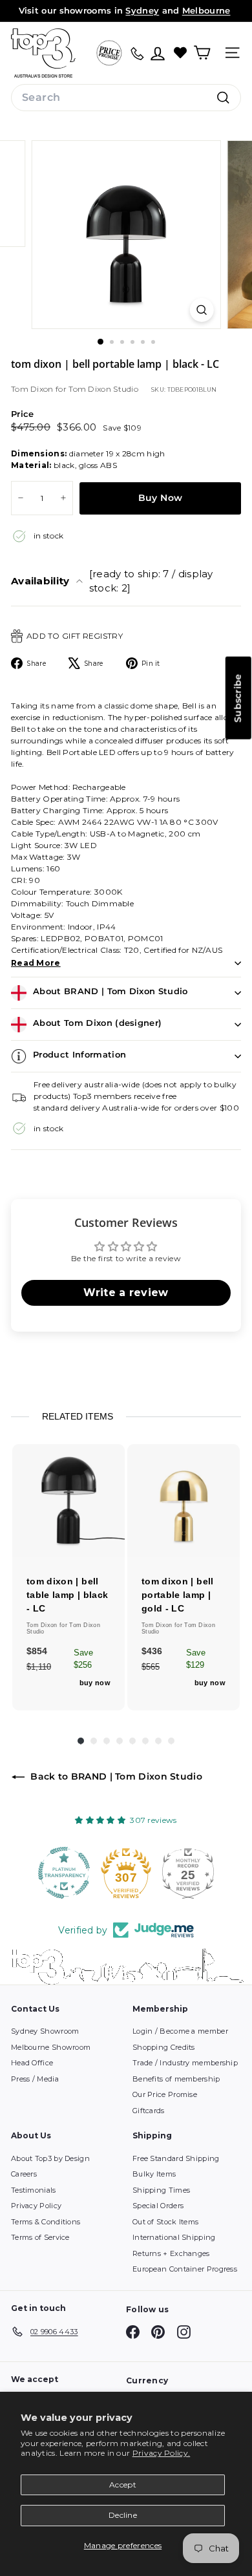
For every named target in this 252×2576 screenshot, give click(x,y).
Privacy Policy (36, 2206)
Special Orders (158, 2206)
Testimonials (34, 2190)
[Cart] (202, 53)
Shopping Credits (164, 2047)
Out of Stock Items (165, 2222)
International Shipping (174, 2237)
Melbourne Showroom (51, 2047)
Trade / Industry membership (185, 2063)
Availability (112, 581)
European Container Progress (185, 2269)
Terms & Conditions (46, 2222)
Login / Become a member (180, 2031)
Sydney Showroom (45, 2031)
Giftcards (149, 2111)
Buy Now (160, 498)
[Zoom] (201, 310)
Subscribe (238, 698)
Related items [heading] (78, 1416)
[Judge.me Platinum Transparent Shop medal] (64, 1873)
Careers (24, 2174)
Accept (123, 2485)
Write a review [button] (126, 1293)
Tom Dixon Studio (103, 389)
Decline (123, 2515)
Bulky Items (154, 2174)
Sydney (142, 10)
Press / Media (35, 2079)
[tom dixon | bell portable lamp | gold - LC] (184, 1500)
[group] (68, 1577)
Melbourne (206, 10)
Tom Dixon (33, 389)
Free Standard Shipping (176, 2158)
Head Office (32, 2063)
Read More (36, 963)
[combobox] (126, 98)
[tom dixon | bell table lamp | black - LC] (68, 1500)
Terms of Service (40, 2237)
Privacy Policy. (162, 2453)
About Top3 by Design (50, 2158)
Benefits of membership (176, 2079)
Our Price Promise (165, 2094)
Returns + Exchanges (171, 2253)
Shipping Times (161, 2190)
